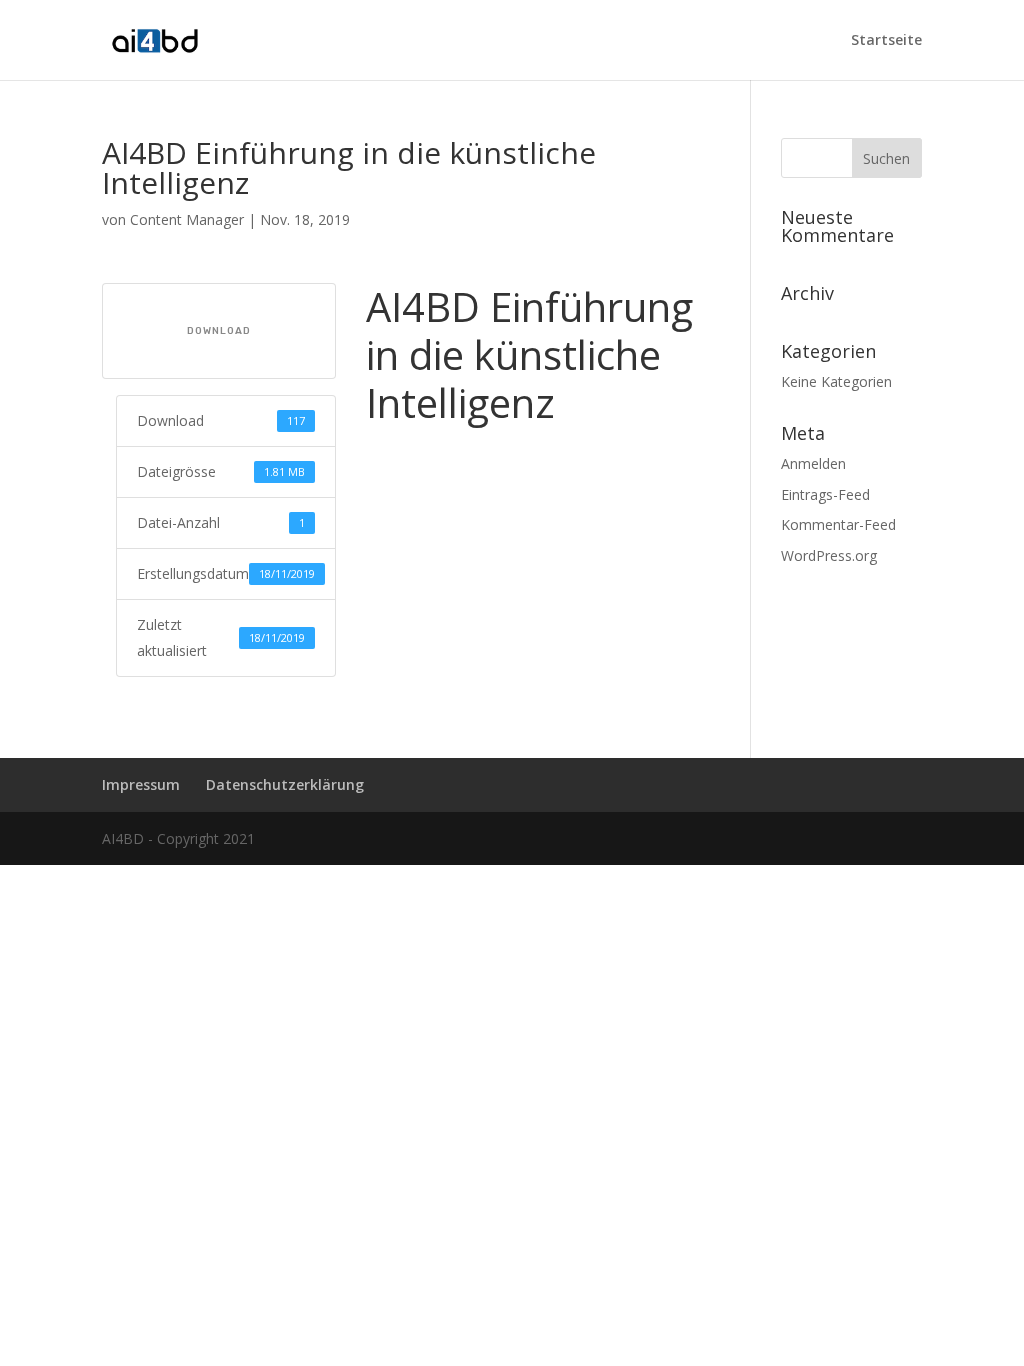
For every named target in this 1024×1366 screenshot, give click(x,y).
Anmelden (813, 463)
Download (219, 331)
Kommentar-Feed (838, 524)
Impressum (141, 784)
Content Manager (187, 219)
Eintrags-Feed (825, 494)
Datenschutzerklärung (285, 784)
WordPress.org (829, 555)
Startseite (886, 41)
